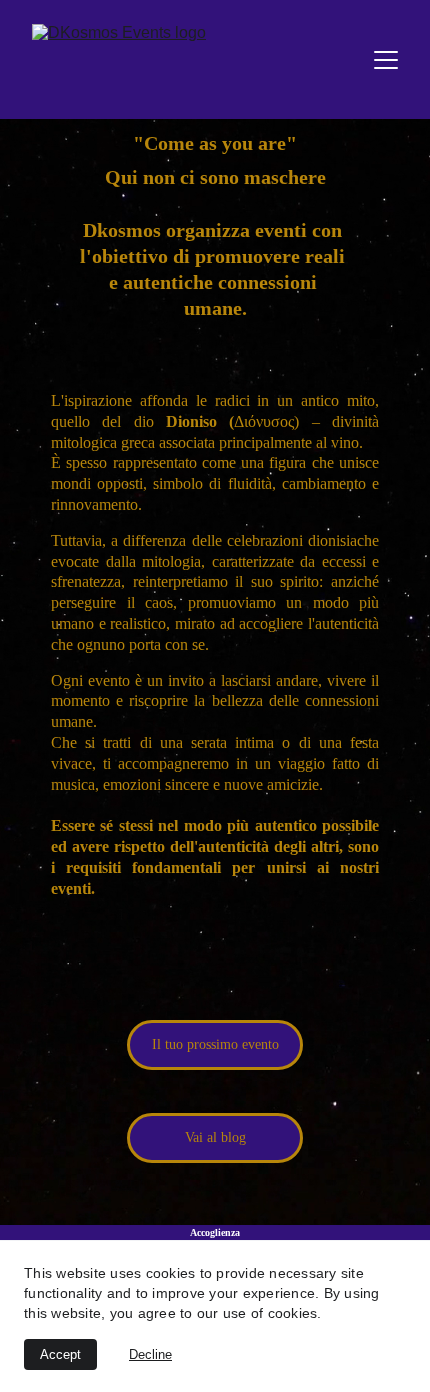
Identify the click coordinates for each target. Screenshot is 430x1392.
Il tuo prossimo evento (215, 1044)
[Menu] (386, 60)
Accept (60, 1354)
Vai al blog (215, 1137)
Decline (150, 1354)
